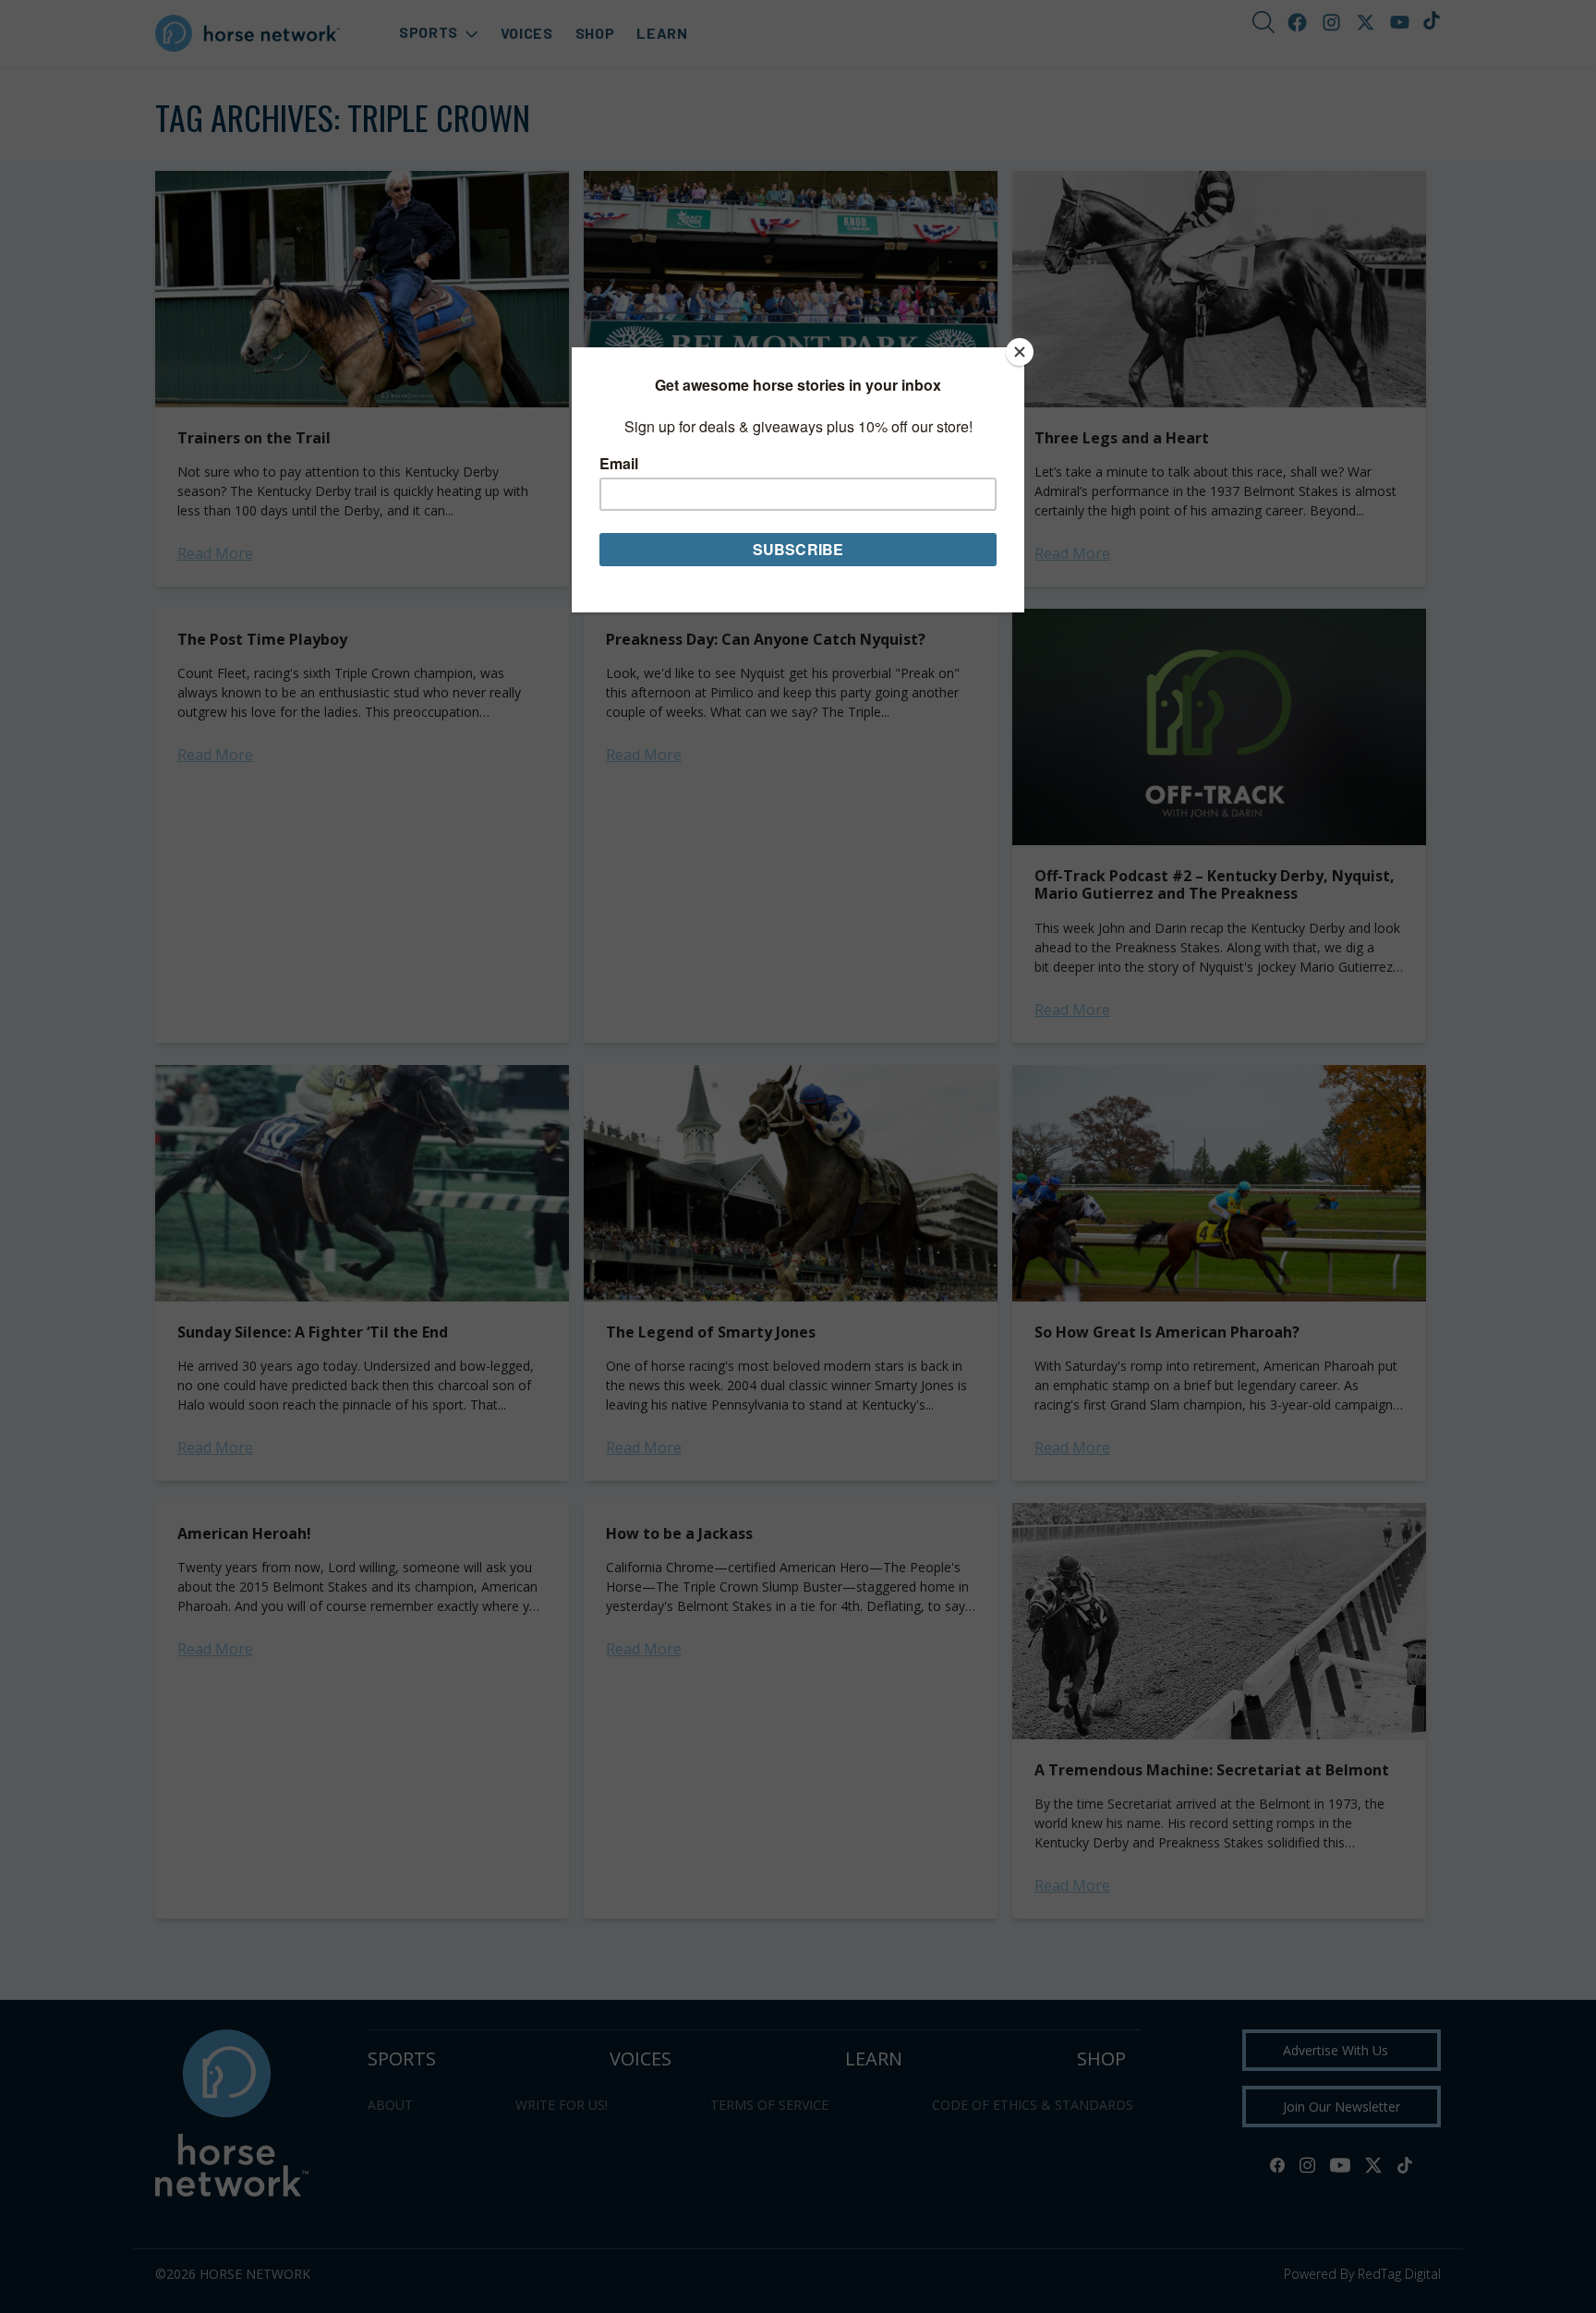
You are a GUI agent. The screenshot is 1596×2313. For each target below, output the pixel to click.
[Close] (1020, 352)
